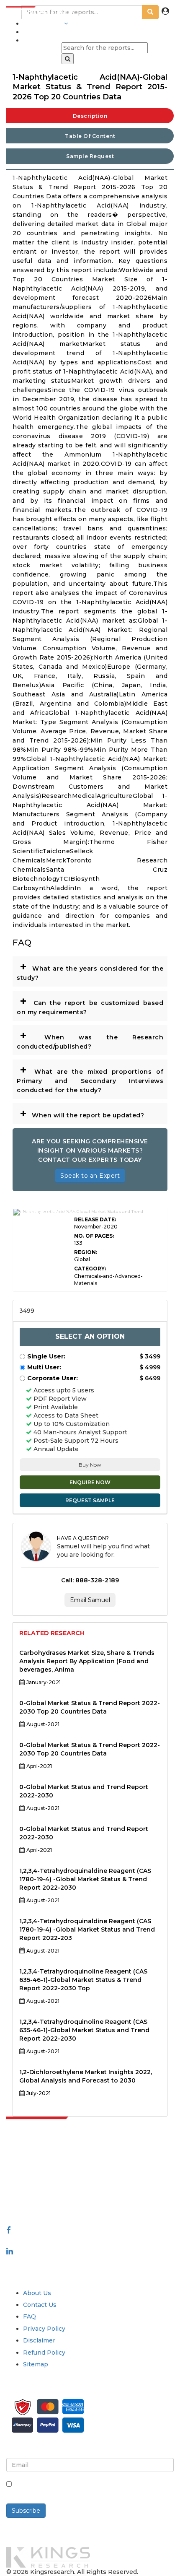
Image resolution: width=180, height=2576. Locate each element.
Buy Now (90, 1465)
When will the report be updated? (82, 1113)
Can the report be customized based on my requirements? (90, 1005)
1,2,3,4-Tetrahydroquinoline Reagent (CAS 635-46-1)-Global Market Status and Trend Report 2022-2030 (84, 2030)
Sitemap (36, 2364)
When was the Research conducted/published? (90, 1039)
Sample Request (90, 156)
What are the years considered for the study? (90, 970)
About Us (37, 2293)
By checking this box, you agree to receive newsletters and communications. (80, 2489)
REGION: (86, 1252)
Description (90, 116)
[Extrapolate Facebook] (9, 2230)
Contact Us (40, 2305)
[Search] (68, 59)
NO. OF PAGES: (94, 1236)
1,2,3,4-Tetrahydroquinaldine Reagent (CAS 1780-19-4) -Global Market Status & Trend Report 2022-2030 (85, 1879)
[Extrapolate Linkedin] (10, 2251)
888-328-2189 (29, 2197)
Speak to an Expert (90, 1176)
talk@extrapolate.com (40, 2188)
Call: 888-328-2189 (90, 1580)
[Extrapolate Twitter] (90, 2241)
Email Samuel (90, 1600)
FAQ (30, 2316)
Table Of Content (90, 136)
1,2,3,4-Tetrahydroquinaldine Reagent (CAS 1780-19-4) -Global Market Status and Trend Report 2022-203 (87, 1929)
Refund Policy (44, 2353)
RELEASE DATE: (95, 1219)
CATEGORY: (90, 1269)
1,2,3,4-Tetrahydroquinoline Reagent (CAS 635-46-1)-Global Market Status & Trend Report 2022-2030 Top (83, 1980)
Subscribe (26, 2511)
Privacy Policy (44, 2329)
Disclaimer (39, 2340)
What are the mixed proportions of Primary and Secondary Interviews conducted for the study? (90, 1078)
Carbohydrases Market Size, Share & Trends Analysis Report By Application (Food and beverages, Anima (87, 1661)
